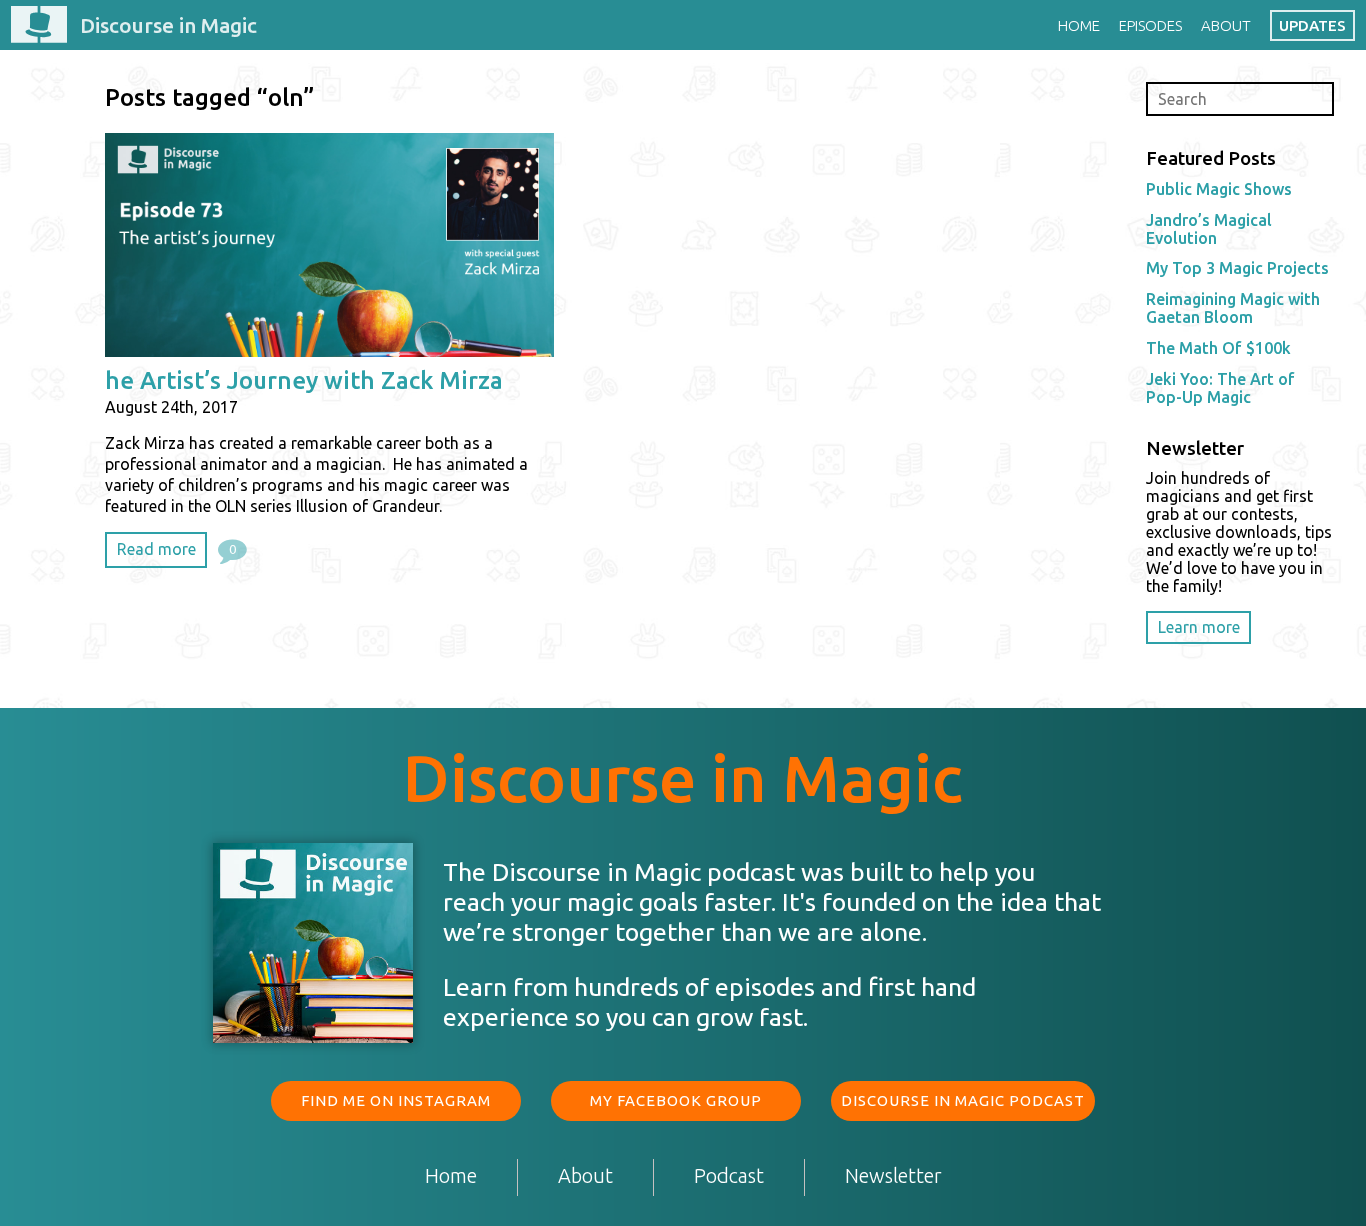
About (1226, 25)
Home (1079, 25)
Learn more (1199, 627)
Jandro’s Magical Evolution (1209, 229)
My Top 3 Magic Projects (1237, 268)
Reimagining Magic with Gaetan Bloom (1233, 308)
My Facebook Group (676, 1100)
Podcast (729, 1176)
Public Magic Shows (1219, 189)
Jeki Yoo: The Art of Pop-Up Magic (1220, 388)
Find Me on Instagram (396, 1100)
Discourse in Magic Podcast (963, 1100)
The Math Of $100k (1218, 348)
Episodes (1150, 25)
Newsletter (893, 1176)
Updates (1312, 25)
